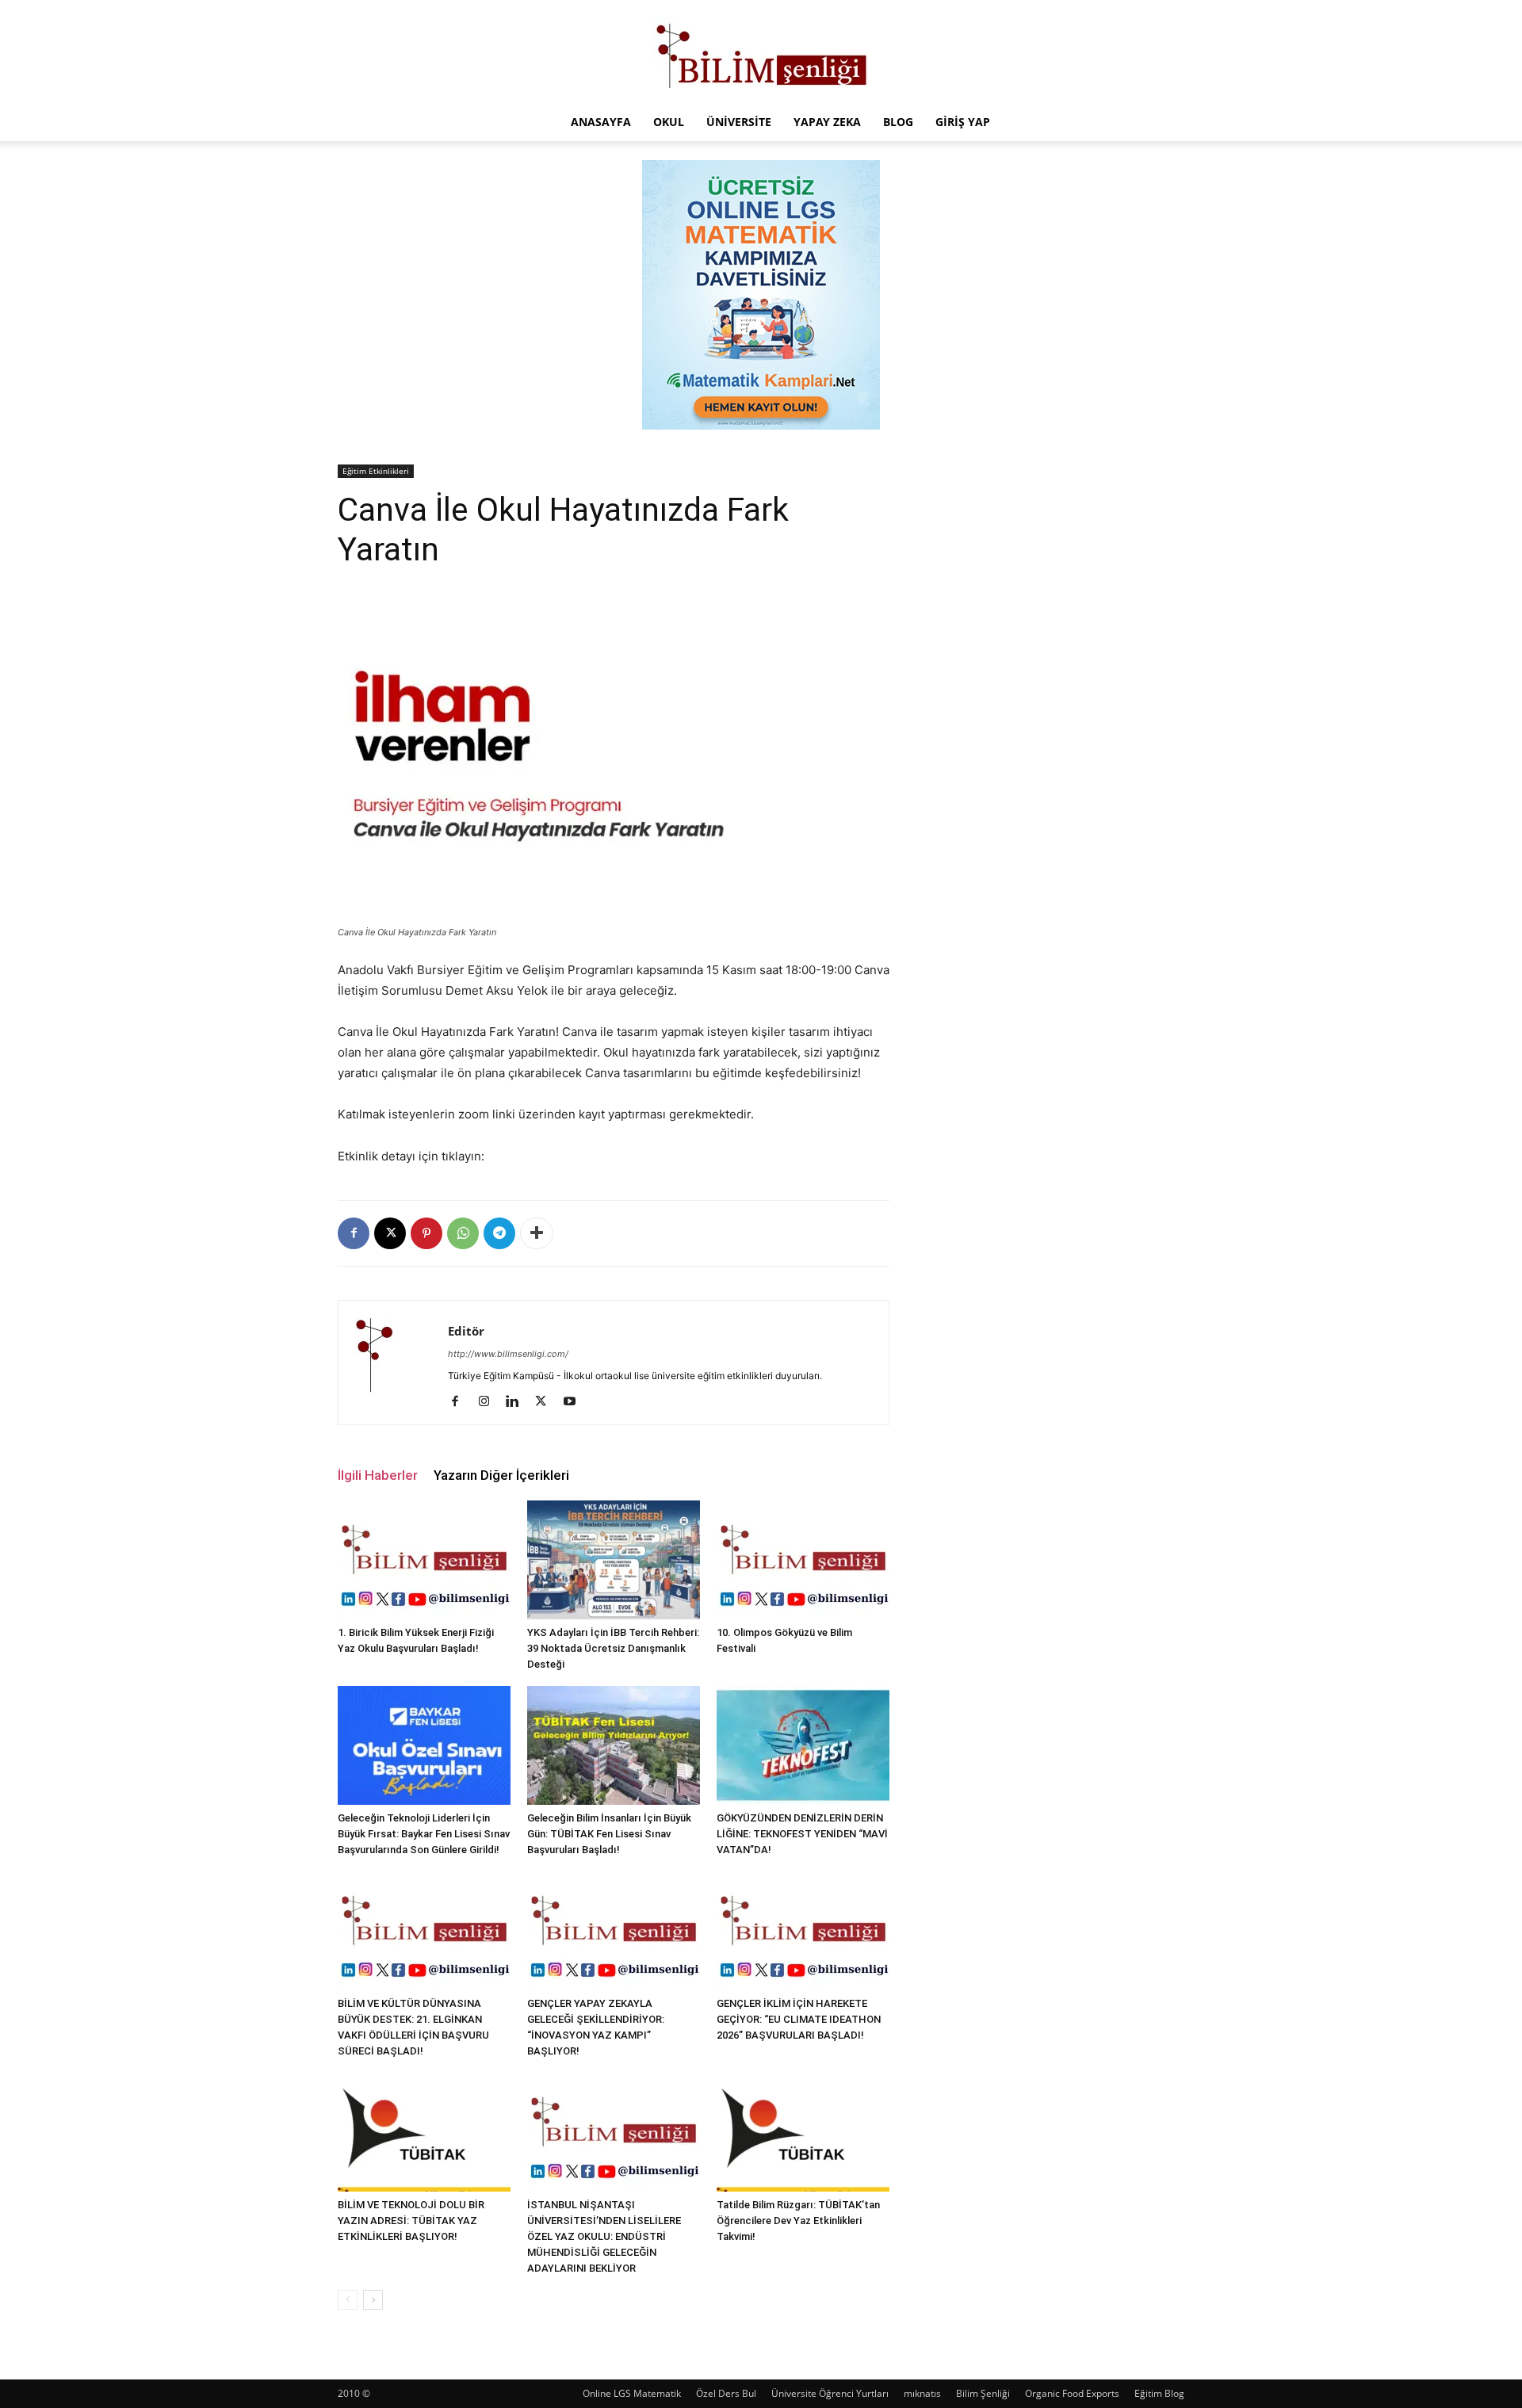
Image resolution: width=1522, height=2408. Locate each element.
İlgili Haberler (378, 1475)
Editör (466, 1331)
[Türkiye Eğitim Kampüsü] (761, 52)
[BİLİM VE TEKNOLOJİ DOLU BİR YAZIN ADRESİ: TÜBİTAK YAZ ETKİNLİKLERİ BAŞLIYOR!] (424, 2132)
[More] (537, 1233)
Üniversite (739, 122)
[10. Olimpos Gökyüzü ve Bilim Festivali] (803, 1560)
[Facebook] (354, 1233)
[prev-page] (348, 2300)
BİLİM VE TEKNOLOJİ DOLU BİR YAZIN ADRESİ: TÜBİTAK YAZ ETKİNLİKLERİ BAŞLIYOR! (411, 2221)
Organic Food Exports (1072, 2393)
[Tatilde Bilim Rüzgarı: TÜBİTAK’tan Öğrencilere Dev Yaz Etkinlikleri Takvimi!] (803, 2132)
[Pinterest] (426, 1233)
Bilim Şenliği (983, 2393)
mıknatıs (922, 2393)
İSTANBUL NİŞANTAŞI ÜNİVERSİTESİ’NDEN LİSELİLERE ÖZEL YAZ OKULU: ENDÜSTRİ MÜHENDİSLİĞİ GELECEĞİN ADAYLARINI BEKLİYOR (604, 2236)
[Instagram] (489, 1402)
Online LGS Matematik (632, 2393)
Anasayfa (601, 122)
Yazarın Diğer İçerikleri (501, 1475)
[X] (390, 1233)
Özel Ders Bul (726, 2393)
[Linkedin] (518, 1402)
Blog (898, 122)
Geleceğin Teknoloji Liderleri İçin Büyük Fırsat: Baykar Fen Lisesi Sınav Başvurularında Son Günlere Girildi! (424, 1834)
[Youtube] (575, 1402)
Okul (669, 122)
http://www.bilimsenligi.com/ (508, 1354)
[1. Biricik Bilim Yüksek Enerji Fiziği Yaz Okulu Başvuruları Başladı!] (424, 1560)
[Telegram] (499, 1233)
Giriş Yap (963, 122)
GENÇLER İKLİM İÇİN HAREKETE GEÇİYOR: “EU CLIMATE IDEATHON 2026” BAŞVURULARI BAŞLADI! (799, 2019)
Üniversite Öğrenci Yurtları (830, 2393)
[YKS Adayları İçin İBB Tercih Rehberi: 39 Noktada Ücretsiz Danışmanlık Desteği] (614, 1560)
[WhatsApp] (463, 1233)
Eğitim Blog (1159, 2393)
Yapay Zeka (827, 122)
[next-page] (373, 2300)
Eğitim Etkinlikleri (376, 471)
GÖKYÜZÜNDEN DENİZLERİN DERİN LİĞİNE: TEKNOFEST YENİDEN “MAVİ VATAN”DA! (802, 1834)
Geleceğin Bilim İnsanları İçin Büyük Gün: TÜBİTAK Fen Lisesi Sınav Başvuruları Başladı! (609, 1834)
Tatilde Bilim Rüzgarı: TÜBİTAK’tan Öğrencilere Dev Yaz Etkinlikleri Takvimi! (798, 2221)
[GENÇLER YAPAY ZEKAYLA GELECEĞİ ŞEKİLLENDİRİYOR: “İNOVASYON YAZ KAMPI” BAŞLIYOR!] (614, 1931)
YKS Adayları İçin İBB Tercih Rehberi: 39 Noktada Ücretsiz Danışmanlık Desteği (613, 1648)
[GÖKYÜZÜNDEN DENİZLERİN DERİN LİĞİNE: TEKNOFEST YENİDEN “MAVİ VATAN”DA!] (803, 1745)
